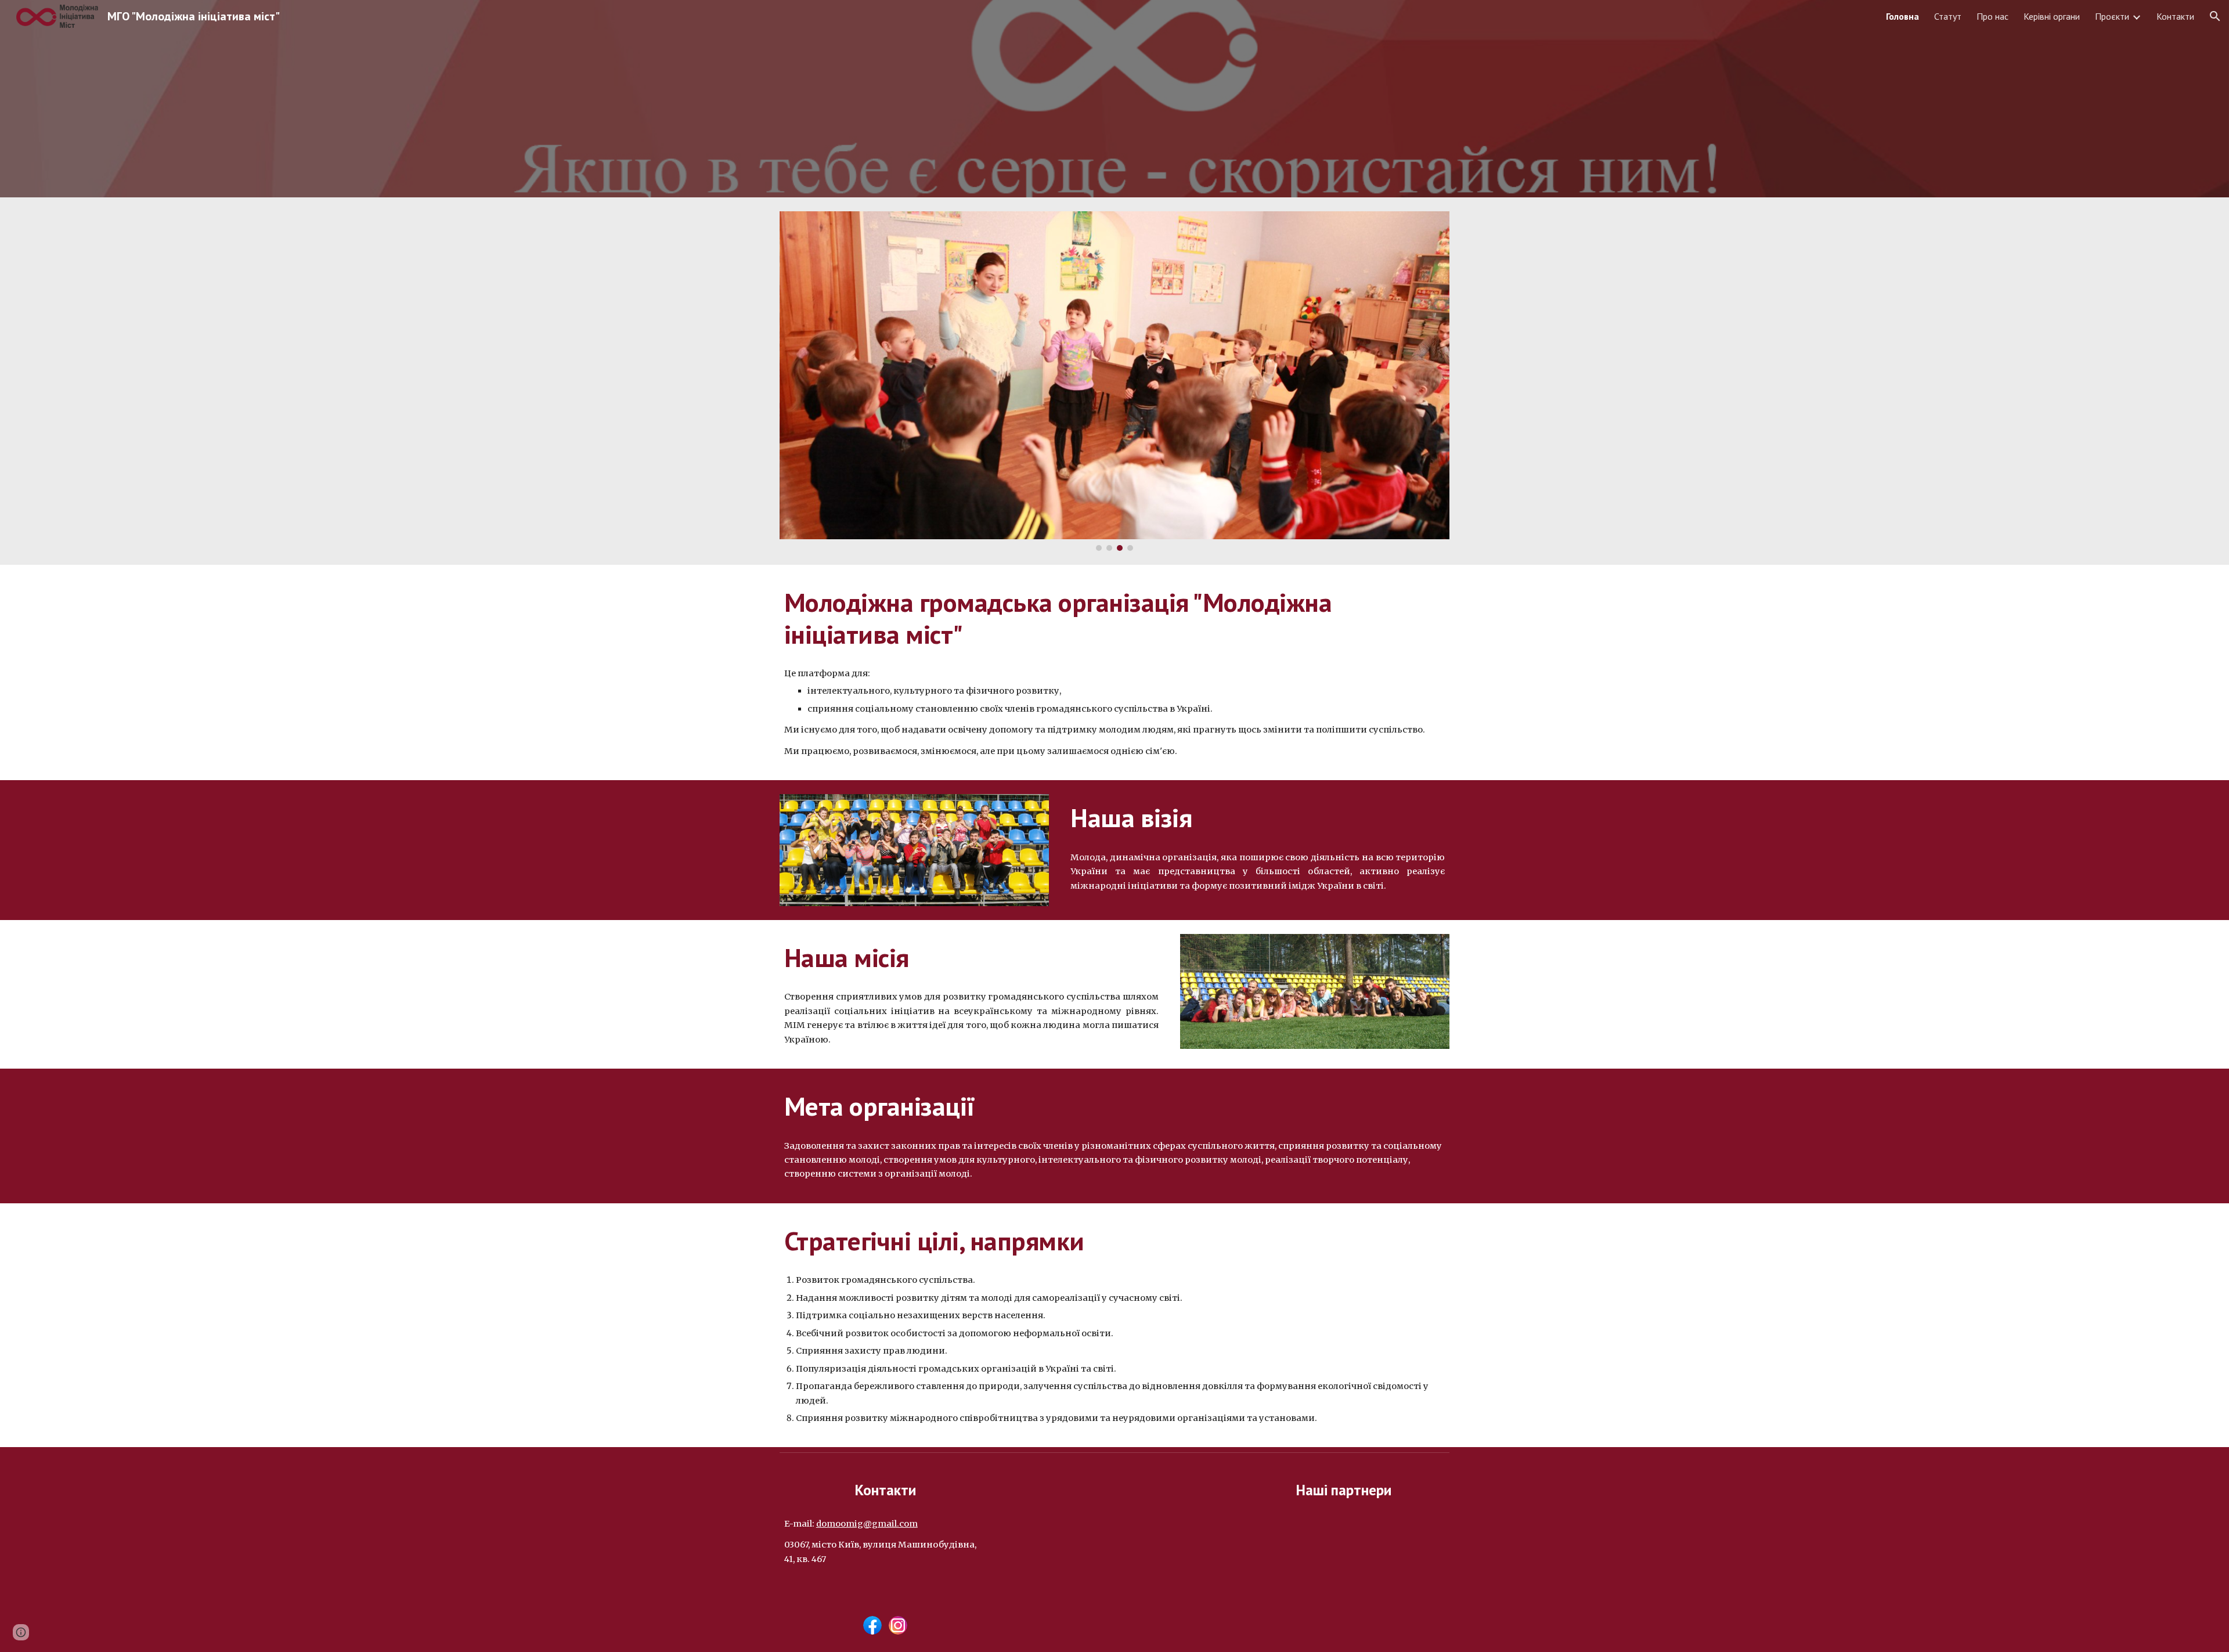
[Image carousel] (1114, 381)
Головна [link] (1902, 16)
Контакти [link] (2175, 16)
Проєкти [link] (2112, 16)
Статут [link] (1948, 16)
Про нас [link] (1992, 16)
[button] (2215, 16)
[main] (1114, 618)
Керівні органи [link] (2052, 16)
